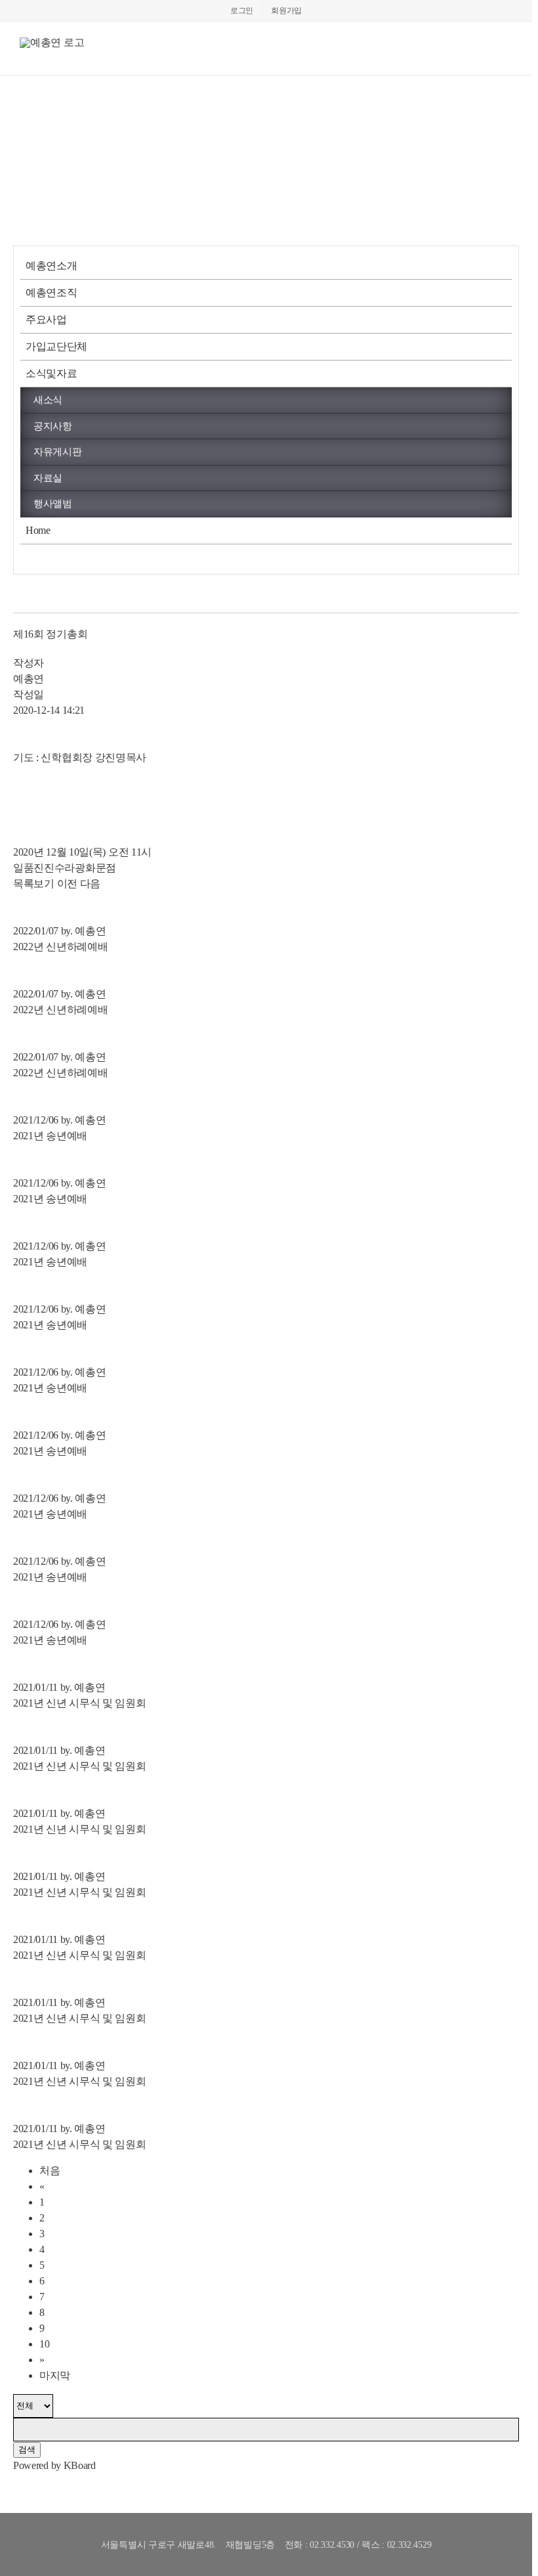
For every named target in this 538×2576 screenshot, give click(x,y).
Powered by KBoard (54, 2465)
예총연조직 (52, 293)
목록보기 (34, 884)
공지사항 (53, 426)
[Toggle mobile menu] (507, 55)
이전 (67, 884)
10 (44, 2344)
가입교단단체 (56, 346)
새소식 (48, 400)
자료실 (48, 478)
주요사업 (46, 319)
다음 (90, 884)
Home (38, 530)
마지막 (55, 2375)
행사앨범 (53, 504)
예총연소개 (52, 266)
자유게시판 (58, 452)
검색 (27, 2450)
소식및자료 (52, 373)
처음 (50, 2171)
